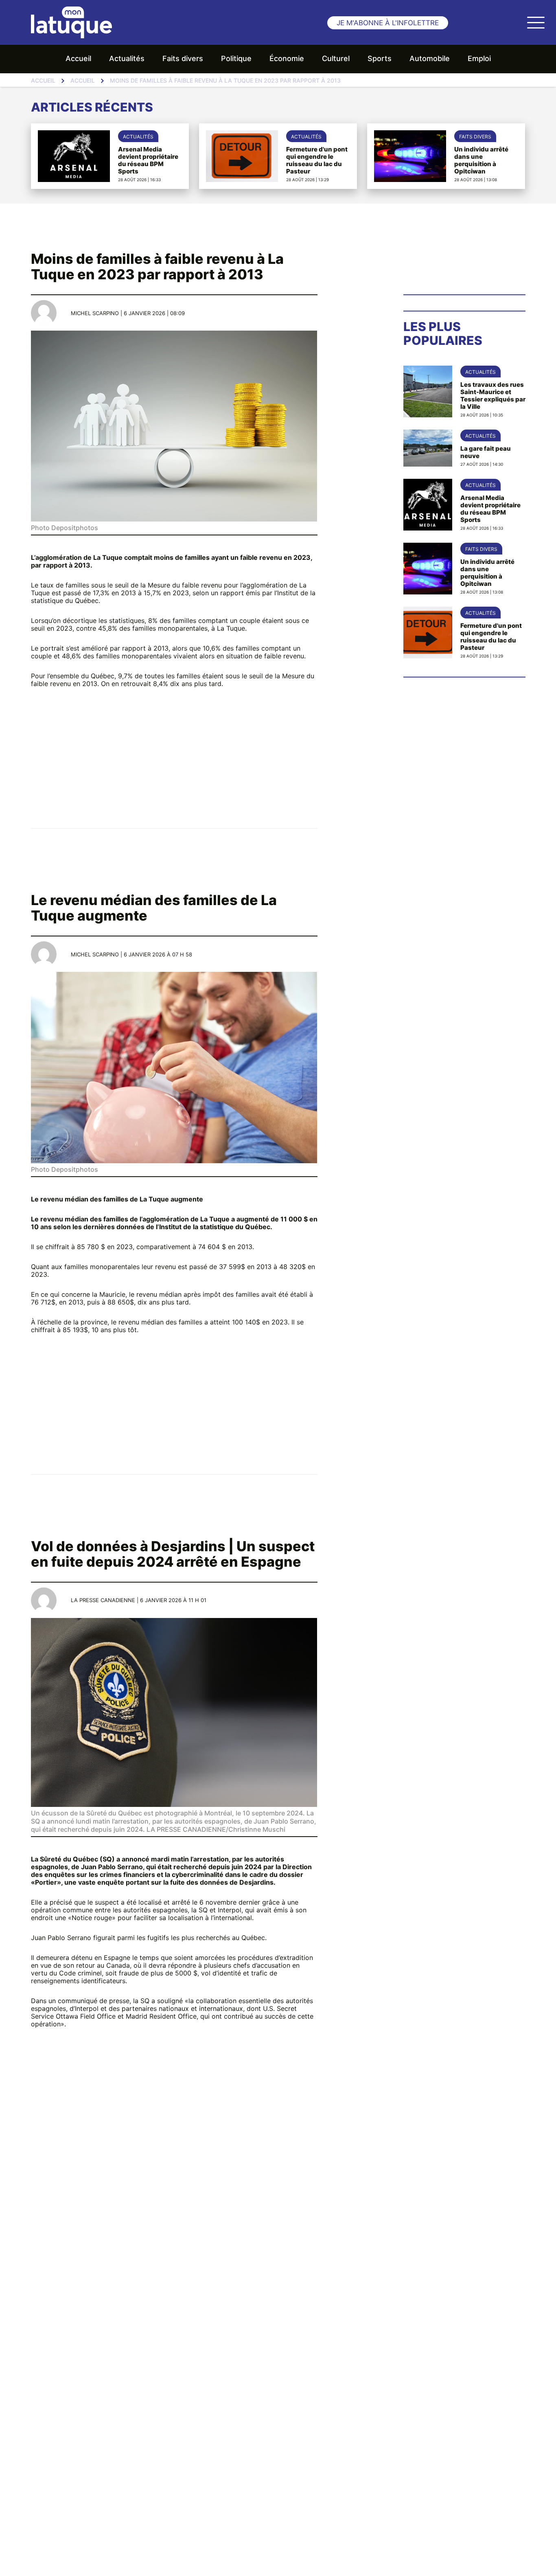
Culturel (336, 58)
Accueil (78, 58)
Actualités (127, 58)
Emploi (479, 58)
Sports (380, 58)
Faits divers (183, 58)
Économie (287, 58)
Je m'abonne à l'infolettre (388, 23)
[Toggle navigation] (536, 22)
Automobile (430, 58)
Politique (236, 58)
